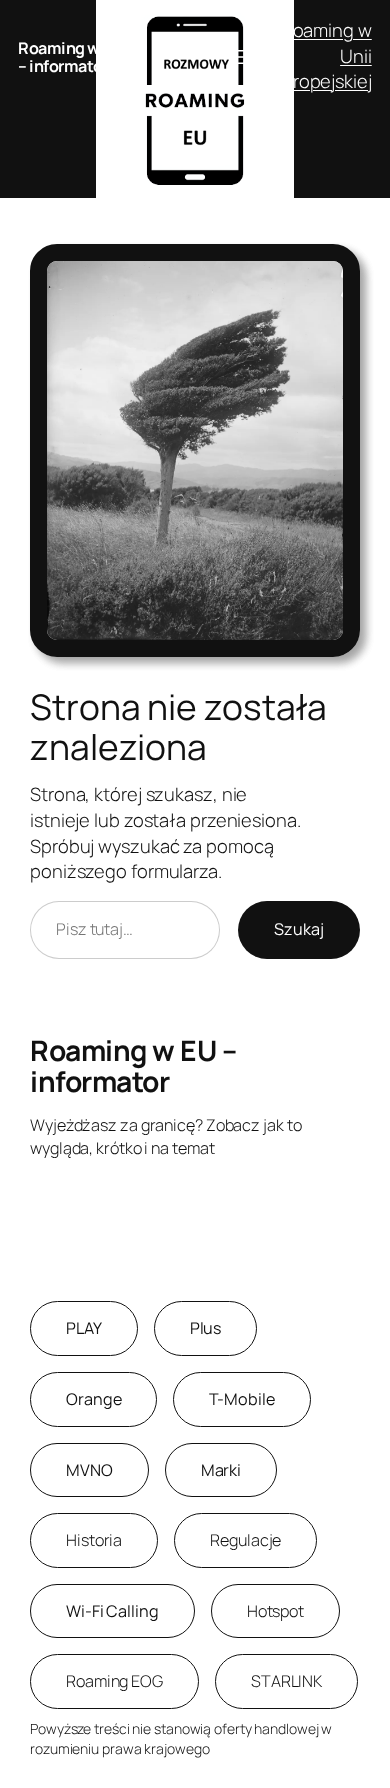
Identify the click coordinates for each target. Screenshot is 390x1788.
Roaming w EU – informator (70, 57)
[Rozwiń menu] (237, 57)
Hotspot (275, 1611)
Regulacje (245, 1540)
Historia (94, 1540)
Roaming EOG (114, 1681)
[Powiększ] (334, 270)
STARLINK (286, 1681)
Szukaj (299, 929)
